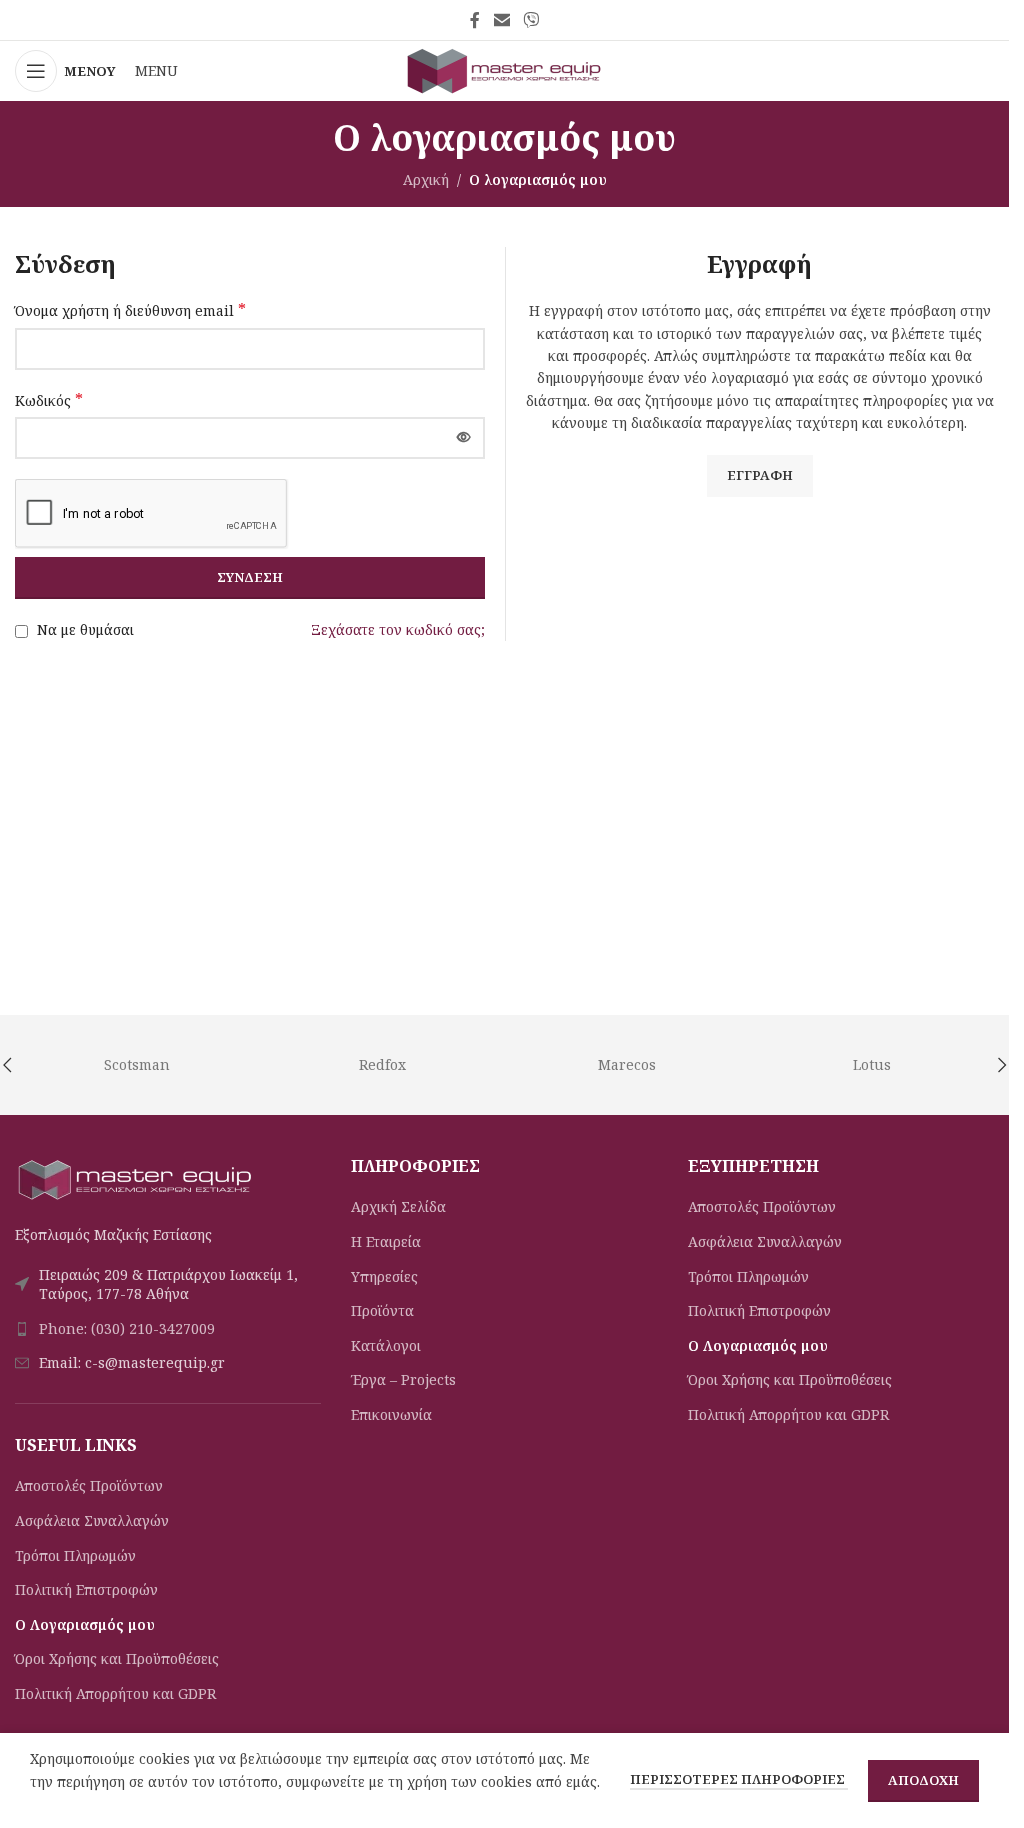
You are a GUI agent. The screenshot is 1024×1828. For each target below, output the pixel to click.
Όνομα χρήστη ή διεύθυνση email (130, 310)
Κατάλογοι (386, 1345)
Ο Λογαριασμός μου (85, 1624)
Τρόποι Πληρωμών (75, 1555)
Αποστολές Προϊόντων (89, 1485)
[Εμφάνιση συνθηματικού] (464, 438)
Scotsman (137, 1064)
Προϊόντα (382, 1310)
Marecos (627, 1064)
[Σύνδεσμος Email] (501, 20)
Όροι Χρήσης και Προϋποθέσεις (117, 1658)
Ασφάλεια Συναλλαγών (92, 1520)
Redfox (382, 1064)
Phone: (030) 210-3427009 (127, 1328)
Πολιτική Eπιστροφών (86, 1589)
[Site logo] (505, 69)
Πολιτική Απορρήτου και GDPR (115, 1693)
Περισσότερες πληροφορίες (739, 1779)
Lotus (872, 1064)
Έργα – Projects (403, 1379)
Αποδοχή (923, 1780)
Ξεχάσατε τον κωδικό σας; (398, 629)
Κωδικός (49, 400)
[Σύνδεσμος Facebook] (475, 20)
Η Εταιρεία (386, 1241)
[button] (1002, 1065)
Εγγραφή (760, 475)
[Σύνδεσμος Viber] (531, 20)
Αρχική (426, 179)
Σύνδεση (250, 577)
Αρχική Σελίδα (398, 1206)
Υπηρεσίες (384, 1276)
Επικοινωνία (391, 1414)
